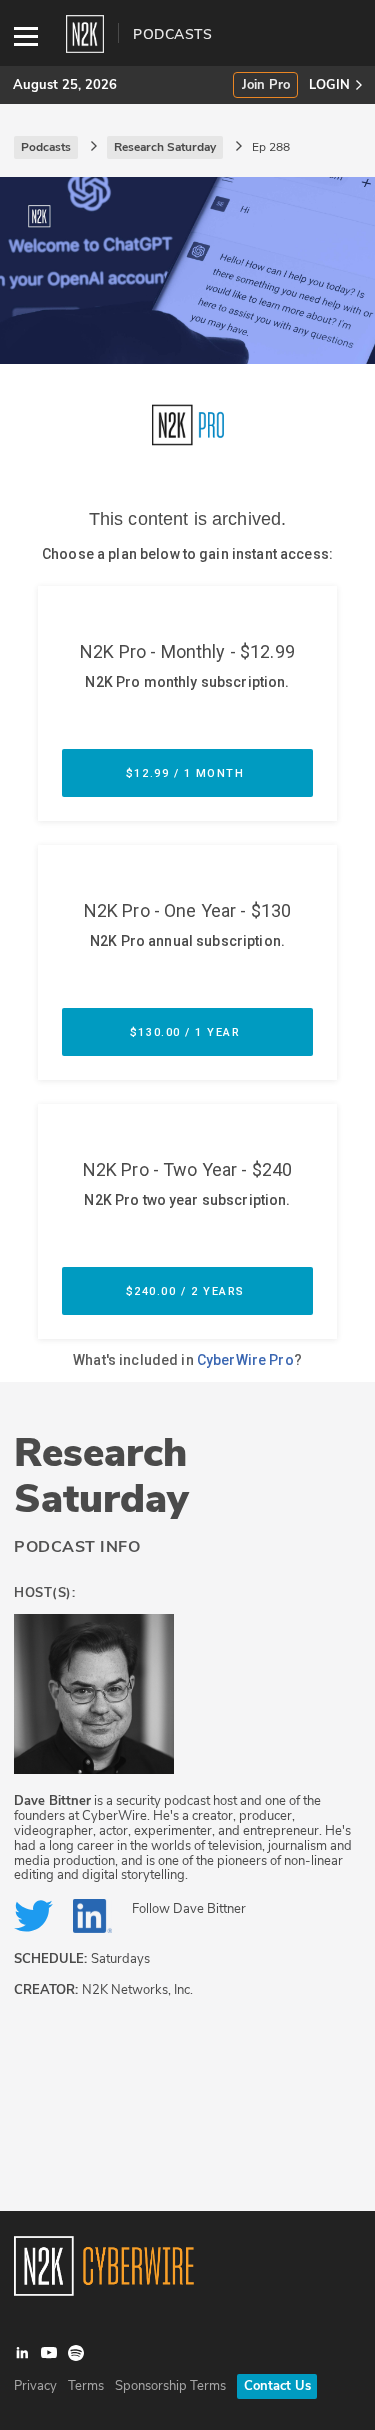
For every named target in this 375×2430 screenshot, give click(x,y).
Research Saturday (101, 1476)
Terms (86, 2386)
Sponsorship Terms (170, 2386)
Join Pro (266, 85)
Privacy (35, 2386)
